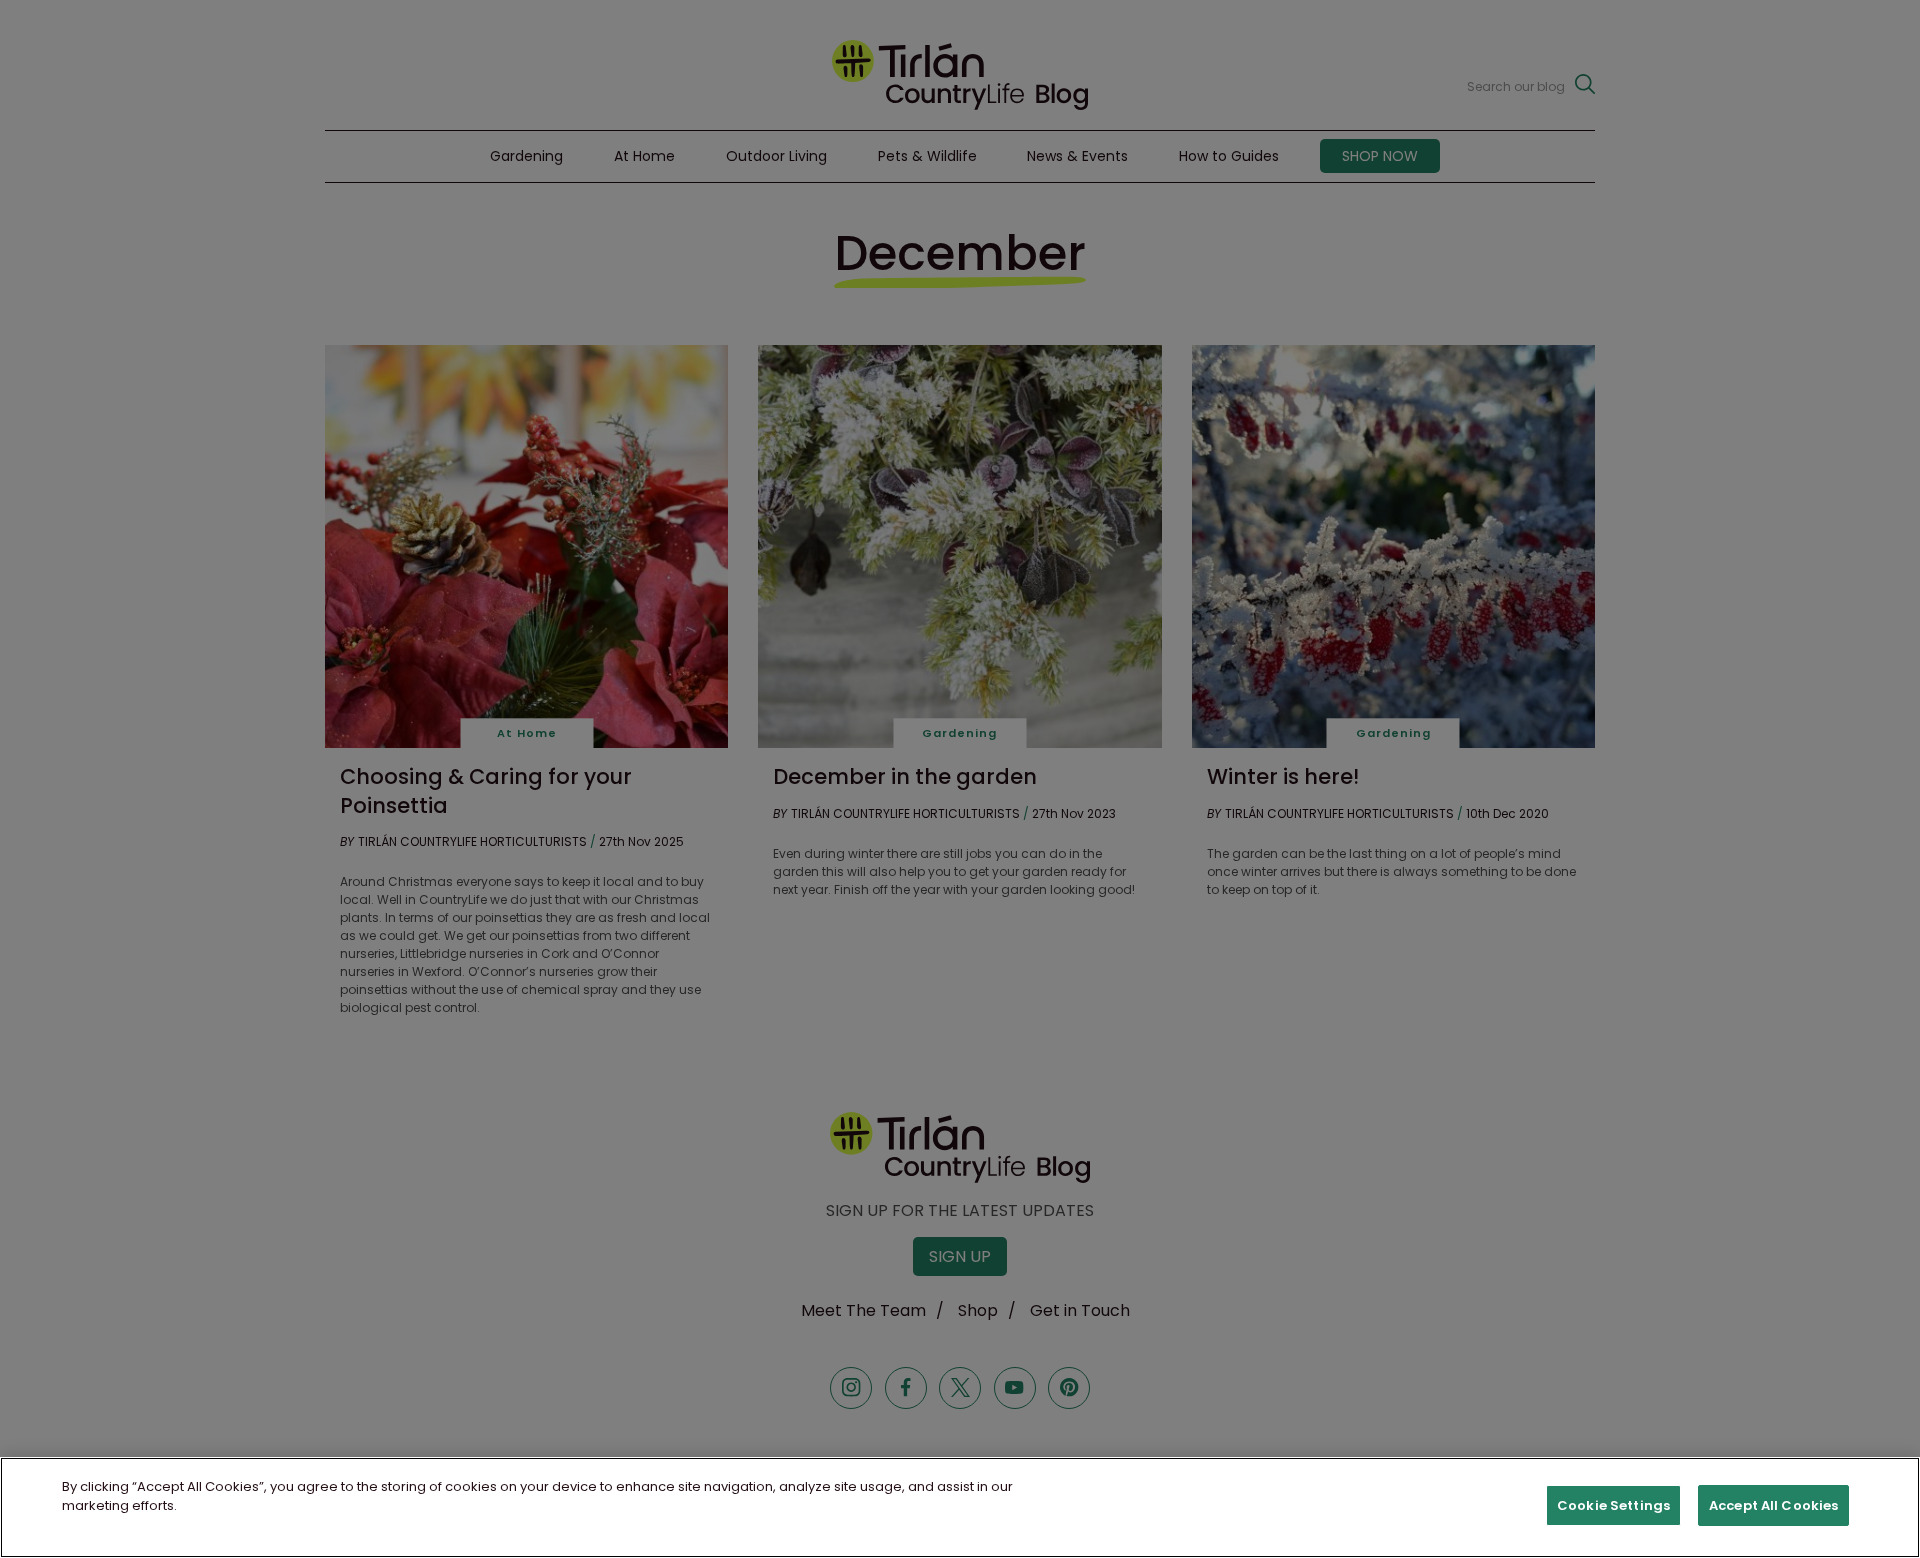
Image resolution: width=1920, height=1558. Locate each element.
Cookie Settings (1613, 1505)
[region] (960, 1507)
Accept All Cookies (1773, 1505)
